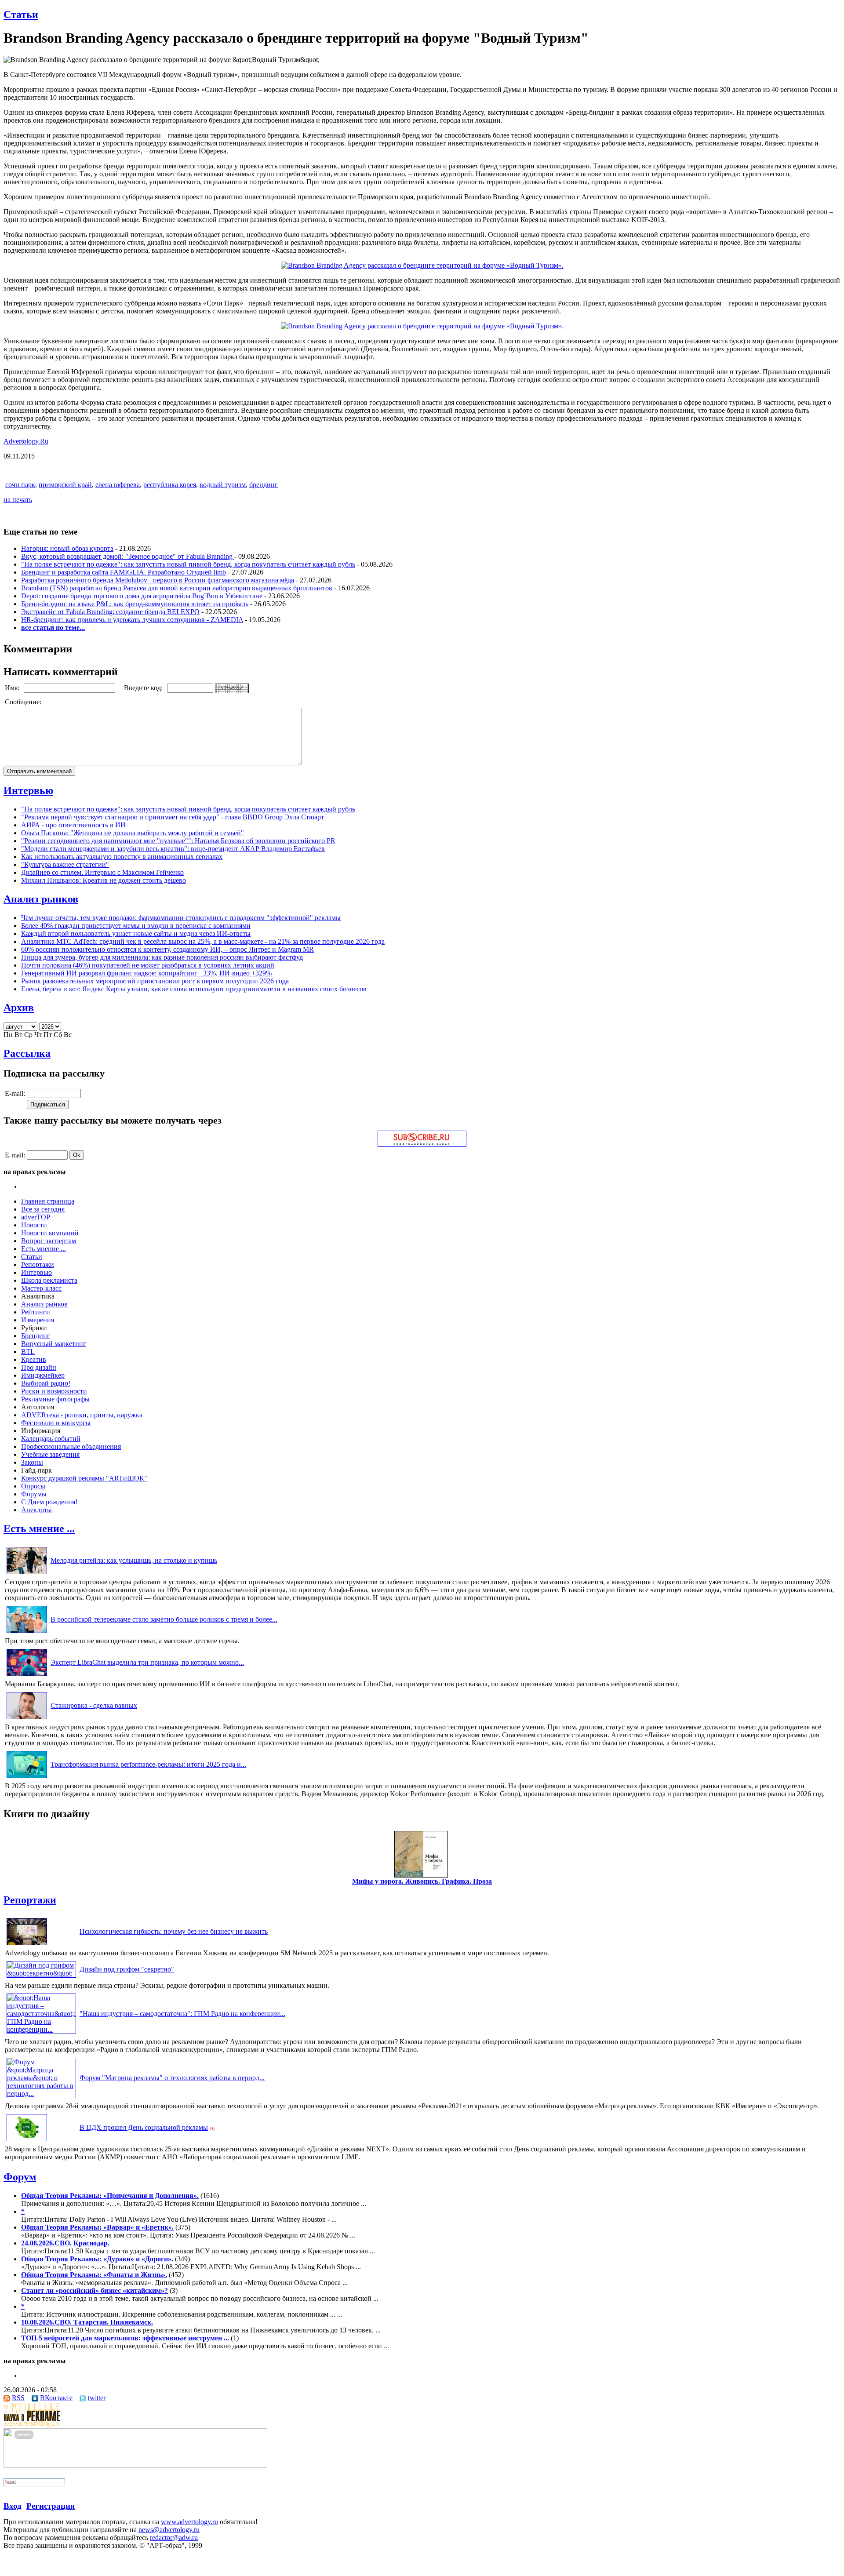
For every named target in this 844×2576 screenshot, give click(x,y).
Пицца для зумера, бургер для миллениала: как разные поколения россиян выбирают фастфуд (162, 957)
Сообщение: (24, 702)
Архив (19, 1008)
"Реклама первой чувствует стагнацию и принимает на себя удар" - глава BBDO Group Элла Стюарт (173, 817)
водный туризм (223, 485)
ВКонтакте (56, 2398)
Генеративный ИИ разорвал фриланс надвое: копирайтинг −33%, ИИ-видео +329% (146, 973)
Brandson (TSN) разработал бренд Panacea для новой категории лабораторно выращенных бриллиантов (177, 588)
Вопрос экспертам (49, 1241)
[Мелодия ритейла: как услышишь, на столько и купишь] (27, 1574)
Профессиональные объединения (71, 1446)
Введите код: (144, 688)
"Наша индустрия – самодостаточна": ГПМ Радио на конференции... (182, 2014)
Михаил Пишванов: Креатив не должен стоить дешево (104, 880)
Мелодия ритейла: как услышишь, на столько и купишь (134, 1560)
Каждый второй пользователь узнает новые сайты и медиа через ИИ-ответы (136, 933)
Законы (32, 1462)
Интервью (28, 790)
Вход (13, 2506)
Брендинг (36, 1336)
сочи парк (20, 485)
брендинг (264, 485)
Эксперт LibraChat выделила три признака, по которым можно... (147, 1662)
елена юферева (118, 485)
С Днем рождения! (49, 1502)
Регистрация (51, 2506)
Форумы (34, 1494)
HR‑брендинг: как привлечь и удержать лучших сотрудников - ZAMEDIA (132, 620)
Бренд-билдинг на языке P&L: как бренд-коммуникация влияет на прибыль (135, 604)
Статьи (21, 15)
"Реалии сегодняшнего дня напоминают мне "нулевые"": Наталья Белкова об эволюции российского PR (178, 841)
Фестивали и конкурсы (56, 1423)
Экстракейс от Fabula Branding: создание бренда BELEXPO (110, 612)
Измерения (38, 1320)
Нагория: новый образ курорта (67, 548)
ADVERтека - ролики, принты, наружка (82, 1415)
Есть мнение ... (44, 1249)
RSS (18, 2398)
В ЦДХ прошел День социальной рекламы (144, 2127)
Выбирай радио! (46, 1383)
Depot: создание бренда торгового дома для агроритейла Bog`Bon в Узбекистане (142, 596)
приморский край (65, 485)
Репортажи (38, 1264)
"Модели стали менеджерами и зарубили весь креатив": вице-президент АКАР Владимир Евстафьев (173, 849)
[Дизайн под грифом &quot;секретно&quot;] (41, 1973)
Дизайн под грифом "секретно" (127, 1969)
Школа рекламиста (49, 1280)
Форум (20, 2177)
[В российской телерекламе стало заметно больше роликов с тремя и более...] (27, 1633)
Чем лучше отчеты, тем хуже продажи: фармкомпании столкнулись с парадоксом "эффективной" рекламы (181, 918)
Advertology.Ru (26, 441)
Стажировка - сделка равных (94, 1705)
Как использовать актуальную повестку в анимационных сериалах (122, 857)
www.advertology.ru (189, 2522)
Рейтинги (36, 1312)
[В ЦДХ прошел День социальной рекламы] (27, 2141)
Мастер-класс (41, 1288)
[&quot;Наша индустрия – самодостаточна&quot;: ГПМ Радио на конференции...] (41, 2029)
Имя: (13, 688)
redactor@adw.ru (174, 2538)
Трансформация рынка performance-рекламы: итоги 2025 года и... (148, 1764)
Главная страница (48, 1201)
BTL (28, 1352)
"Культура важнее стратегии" (65, 864)
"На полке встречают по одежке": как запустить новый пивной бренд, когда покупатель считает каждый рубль (188, 564)
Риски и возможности (54, 1391)
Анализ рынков (41, 899)
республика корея (170, 485)
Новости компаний (50, 1233)
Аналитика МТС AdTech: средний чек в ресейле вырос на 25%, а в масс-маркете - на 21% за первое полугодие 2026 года (203, 941)
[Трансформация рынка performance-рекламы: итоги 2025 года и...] (27, 1778)
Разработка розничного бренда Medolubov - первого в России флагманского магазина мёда (158, 580)
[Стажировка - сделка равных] (27, 1719)
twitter (97, 2398)
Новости (34, 1225)
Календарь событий (51, 1439)
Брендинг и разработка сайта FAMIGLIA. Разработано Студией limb (124, 572)
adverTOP (36, 1217)
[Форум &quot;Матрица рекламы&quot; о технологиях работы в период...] (41, 2094)
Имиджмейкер (43, 1375)
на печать (18, 500)
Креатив (34, 1359)
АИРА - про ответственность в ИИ (73, 825)
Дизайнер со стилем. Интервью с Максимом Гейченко (102, 872)
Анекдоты (36, 1510)
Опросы (33, 1486)
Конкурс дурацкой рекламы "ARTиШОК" (84, 1478)
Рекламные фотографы (55, 1399)
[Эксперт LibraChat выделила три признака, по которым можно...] (27, 1676)
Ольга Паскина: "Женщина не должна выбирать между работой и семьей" (133, 833)
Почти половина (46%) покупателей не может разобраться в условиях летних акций (148, 965)
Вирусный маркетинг (54, 1344)
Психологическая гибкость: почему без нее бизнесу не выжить (174, 1931)
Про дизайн (39, 1367)
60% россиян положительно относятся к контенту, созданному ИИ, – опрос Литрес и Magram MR (167, 949)
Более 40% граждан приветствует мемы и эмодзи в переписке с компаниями (136, 926)
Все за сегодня (43, 1209)
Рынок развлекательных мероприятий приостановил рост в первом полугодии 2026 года (155, 981)
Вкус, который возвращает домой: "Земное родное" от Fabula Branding (128, 556)
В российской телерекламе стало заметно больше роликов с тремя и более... (164, 1619)
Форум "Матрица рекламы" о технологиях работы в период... (172, 2078)
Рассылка (27, 1053)
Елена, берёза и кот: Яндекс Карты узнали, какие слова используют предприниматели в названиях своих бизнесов (194, 989)
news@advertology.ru (169, 2530)
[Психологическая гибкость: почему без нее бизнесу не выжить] (27, 1945)
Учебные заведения (50, 1454)
